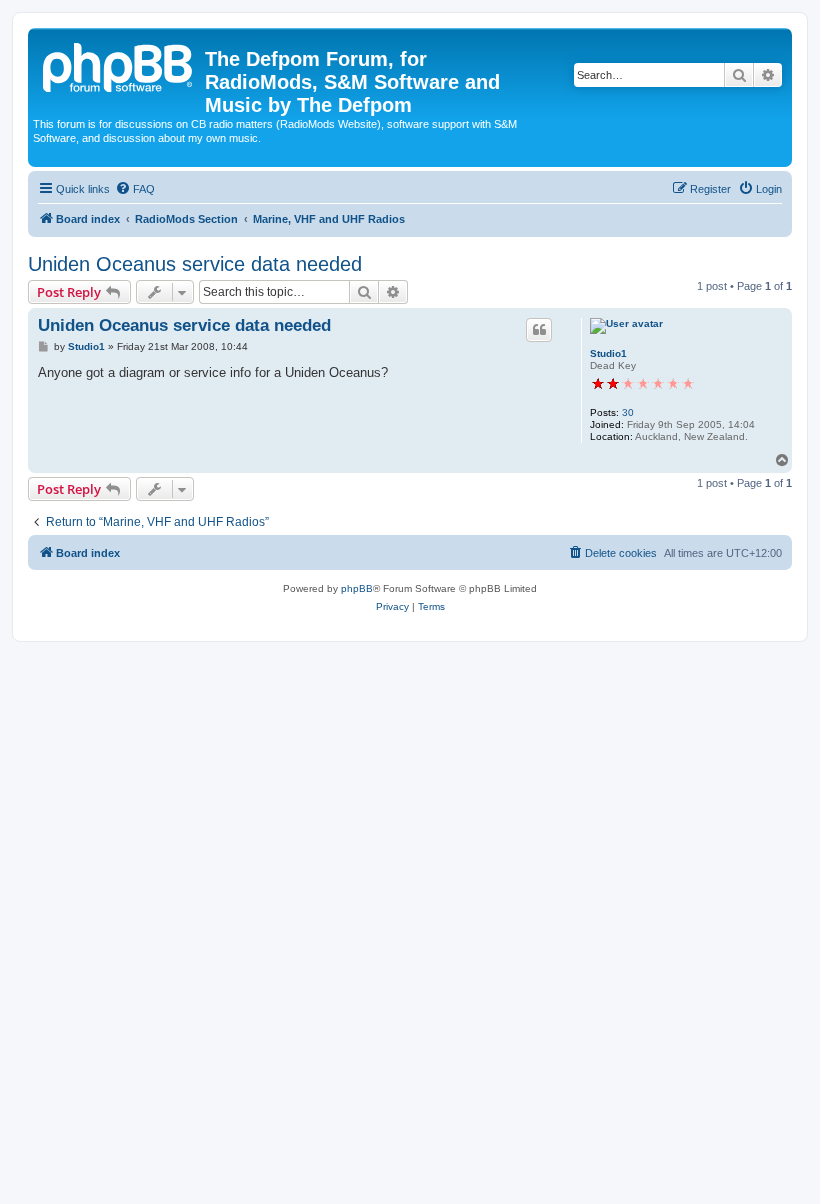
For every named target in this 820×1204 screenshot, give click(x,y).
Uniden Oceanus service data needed (195, 264)
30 (628, 412)
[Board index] (119, 65)
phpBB (357, 588)
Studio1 (608, 353)
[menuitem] (135, 189)
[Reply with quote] (539, 330)
